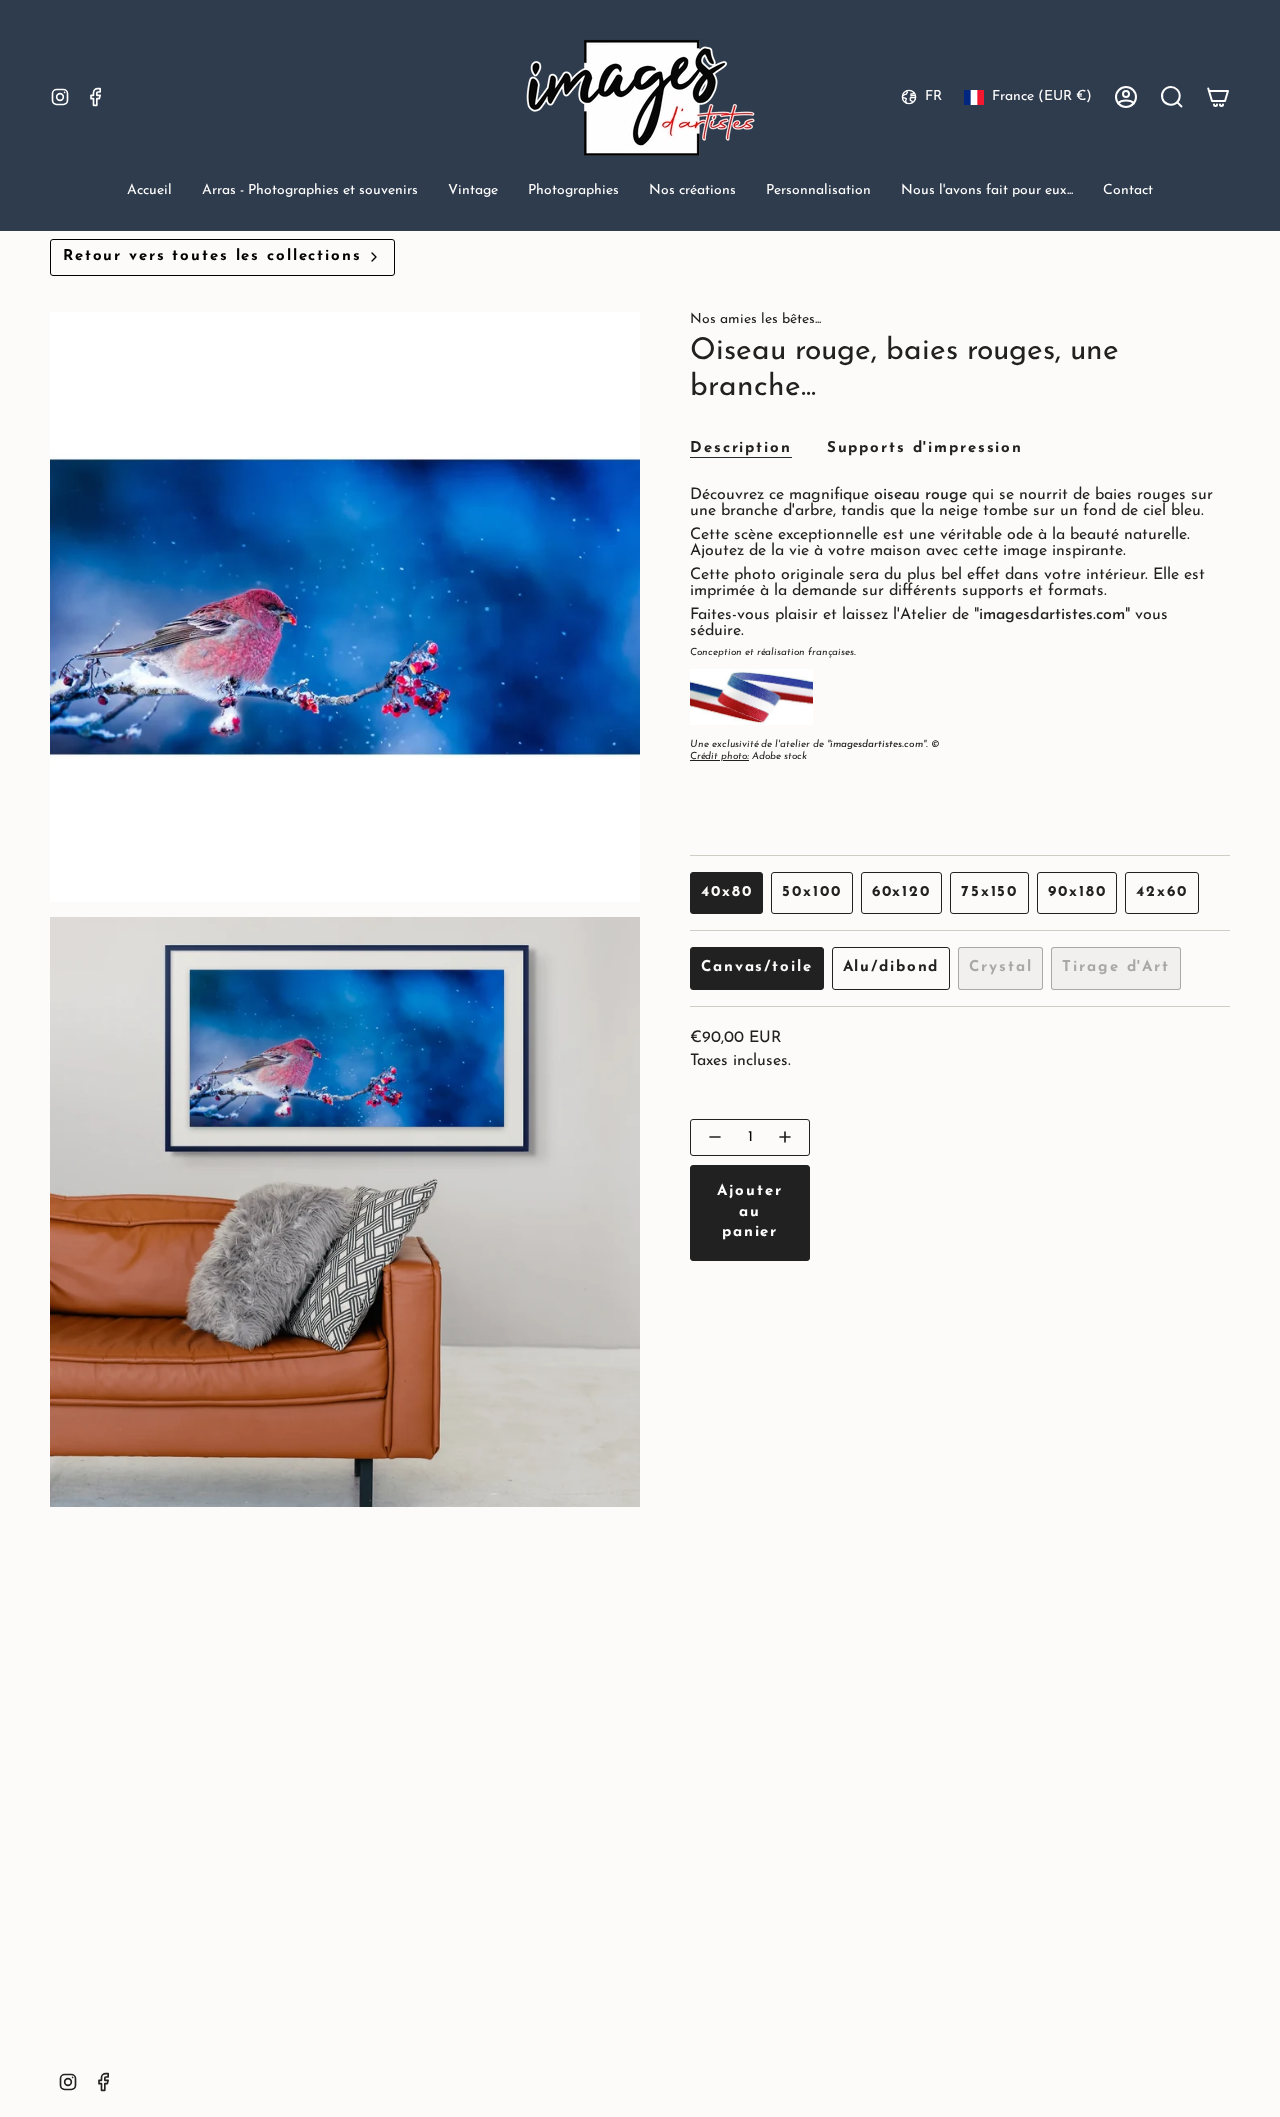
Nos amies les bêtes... (755, 319)
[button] (310, 192)
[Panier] (1218, 97)
